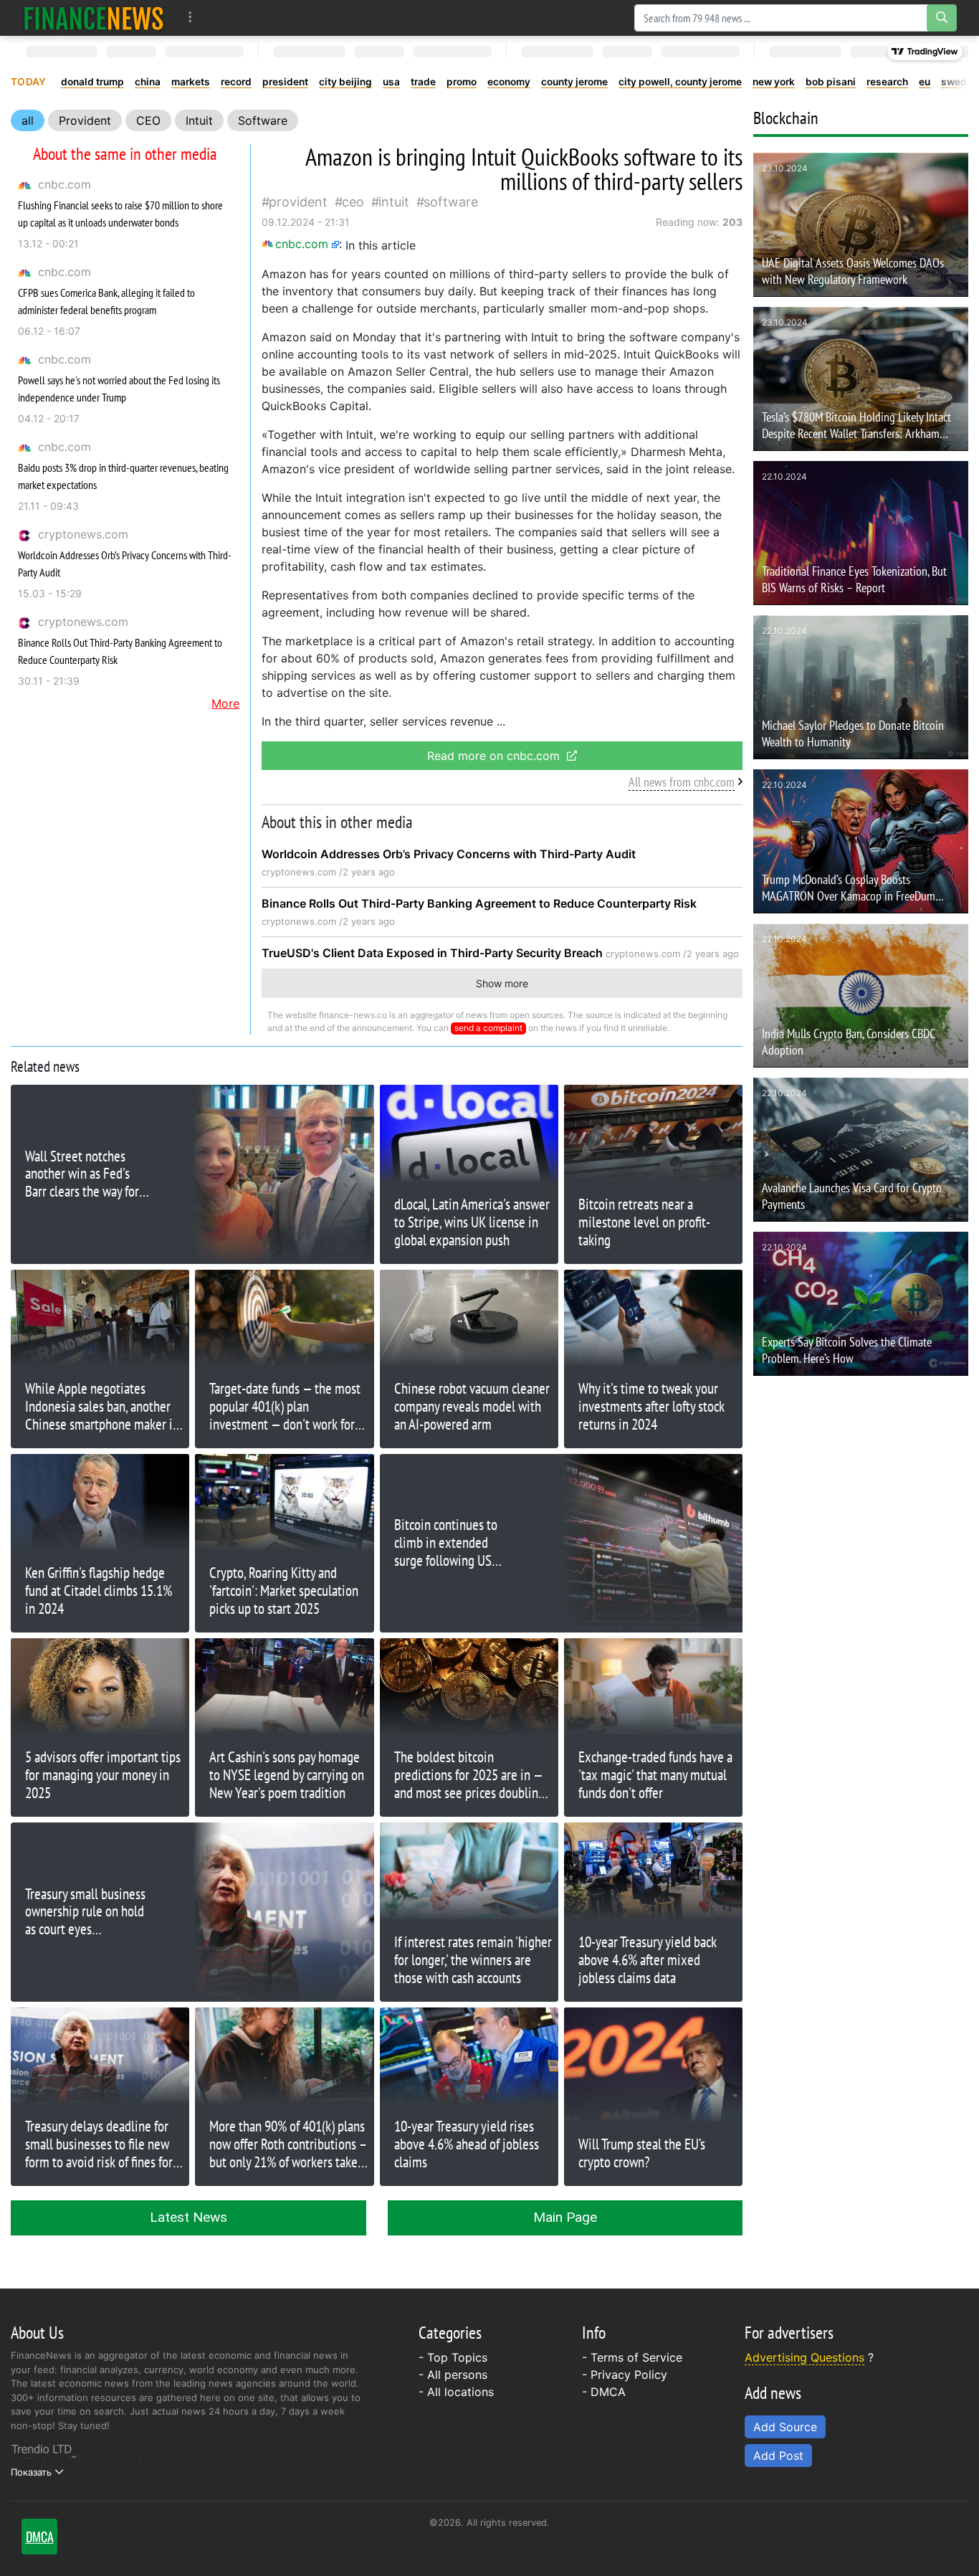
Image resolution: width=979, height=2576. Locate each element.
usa (391, 82)
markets (191, 82)
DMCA (608, 2392)
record (236, 82)
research (887, 82)
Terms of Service (636, 2357)
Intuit (199, 120)
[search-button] (942, 18)
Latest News (188, 2217)
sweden (960, 82)
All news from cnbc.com (682, 782)
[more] (190, 18)
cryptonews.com (83, 534)
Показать (31, 2472)
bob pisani (831, 82)
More (225, 703)
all (28, 120)
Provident (85, 120)
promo (462, 82)
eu (925, 82)
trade (423, 82)
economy (509, 82)
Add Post (778, 2456)
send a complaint (488, 1028)
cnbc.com (65, 184)
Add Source (785, 2427)
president (285, 82)
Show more (502, 983)
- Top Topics (453, 2357)
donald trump (92, 82)
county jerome (574, 82)
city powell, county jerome (680, 82)
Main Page (565, 2217)
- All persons (453, 2375)
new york (774, 82)
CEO (148, 120)
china (148, 82)
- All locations (456, 2392)
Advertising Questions (804, 2357)
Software (263, 120)
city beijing (345, 82)
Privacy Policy (629, 2375)
